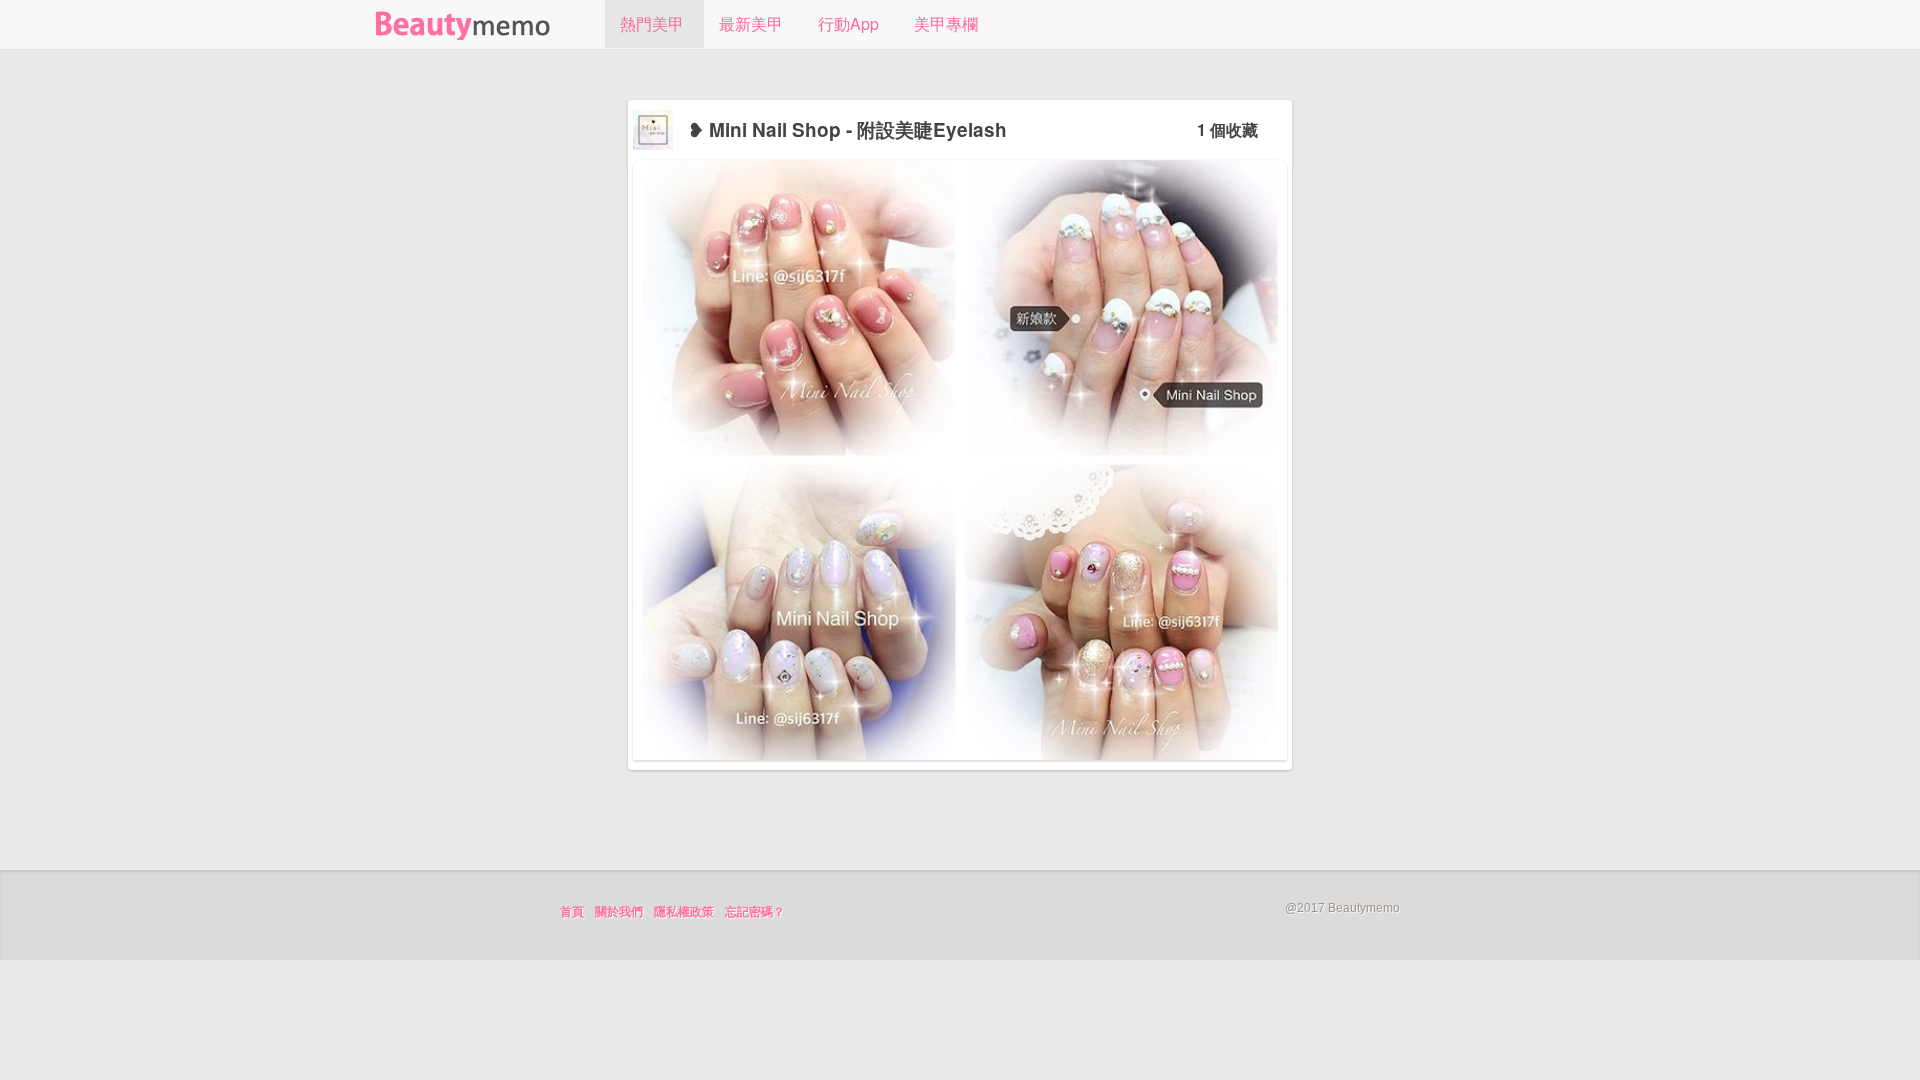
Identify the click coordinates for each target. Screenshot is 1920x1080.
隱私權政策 (684, 912)
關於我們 (619, 912)
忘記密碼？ (755, 912)
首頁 (572, 912)
